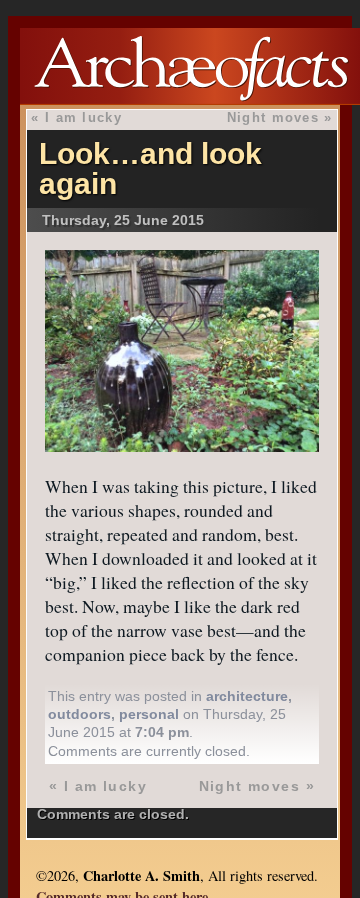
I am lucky (83, 117)
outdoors (79, 714)
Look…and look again (150, 168)
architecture (247, 696)
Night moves (273, 117)
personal (149, 714)
